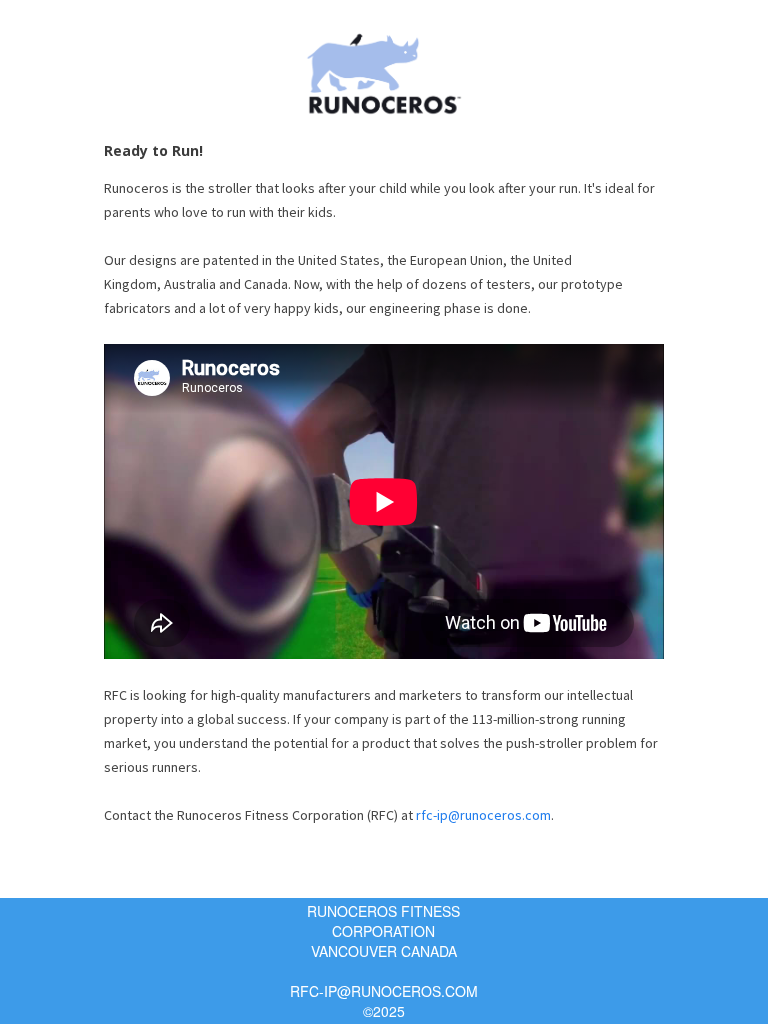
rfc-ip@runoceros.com (483, 815)
